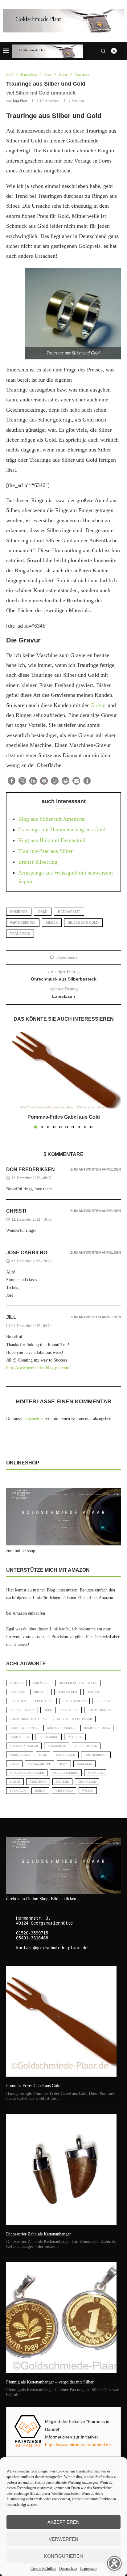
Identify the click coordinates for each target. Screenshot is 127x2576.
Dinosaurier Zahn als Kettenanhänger (39, 2234)
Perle (14, 1764)
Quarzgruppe (40, 1764)
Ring (64, 1764)
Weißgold (64, 1791)
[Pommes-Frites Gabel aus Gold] (63, 1070)
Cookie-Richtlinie (43, 2569)
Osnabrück (66, 1755)
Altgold (16, 1683)
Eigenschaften (22, 1710)
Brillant (17, 1692)
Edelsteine (44, 1701)
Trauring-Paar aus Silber (45, 851)
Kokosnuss (57, 1746)
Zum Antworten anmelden (96, 1169)
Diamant (94, 1692)
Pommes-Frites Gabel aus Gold (64, 1117)
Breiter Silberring (38, 862)
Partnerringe (23, 922)
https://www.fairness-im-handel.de (78, 2445)
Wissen (88, 1791)
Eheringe (19, 912)
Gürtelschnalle (61, 1728)
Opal (43, 1755)
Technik (62, 1782)
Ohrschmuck (86, 1746)
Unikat (40, 1791)
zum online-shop (21, 1551)
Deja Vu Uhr (68, 1692)
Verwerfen (63, 2539)
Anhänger (41, 1683)
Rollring (84, 1764)
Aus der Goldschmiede (78, 1683)
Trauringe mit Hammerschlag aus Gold (62, 829)
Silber (52, 922)
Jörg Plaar (20, 101)
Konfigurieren (63, 2556)
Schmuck (95, 1773)
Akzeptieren (63, 2522)
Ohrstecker (20, 1755)
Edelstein (18, 1701)
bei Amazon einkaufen (26, 1613)
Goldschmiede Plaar (75, 1719)
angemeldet (34, 1419)
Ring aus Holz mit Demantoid (52, 840)
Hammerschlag (97, 1728)
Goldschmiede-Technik (29, 1719)
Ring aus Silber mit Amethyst (51, 819)
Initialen (75, 1737)
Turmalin (18, 1791)
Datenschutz (68, 2569)
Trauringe (20, 934)
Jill (11, 1317)
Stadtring (38, 1782)
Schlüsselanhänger (27, 1773)
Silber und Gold (83, 922)
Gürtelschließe (24, 1728)
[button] (12, 781)
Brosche (41, 1692)
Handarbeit (69, 912)
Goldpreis (70, 1710)
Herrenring (48, 1737)
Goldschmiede (100, 1710)
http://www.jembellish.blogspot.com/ (38, 1368)
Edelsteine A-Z (74, 1701)
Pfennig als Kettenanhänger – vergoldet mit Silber (50, 2382)
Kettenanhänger (24, 1746)
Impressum (88, 2569)
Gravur (98, 705)
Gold (43, 912)
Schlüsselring (66, 1773)
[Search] (103, 51)
